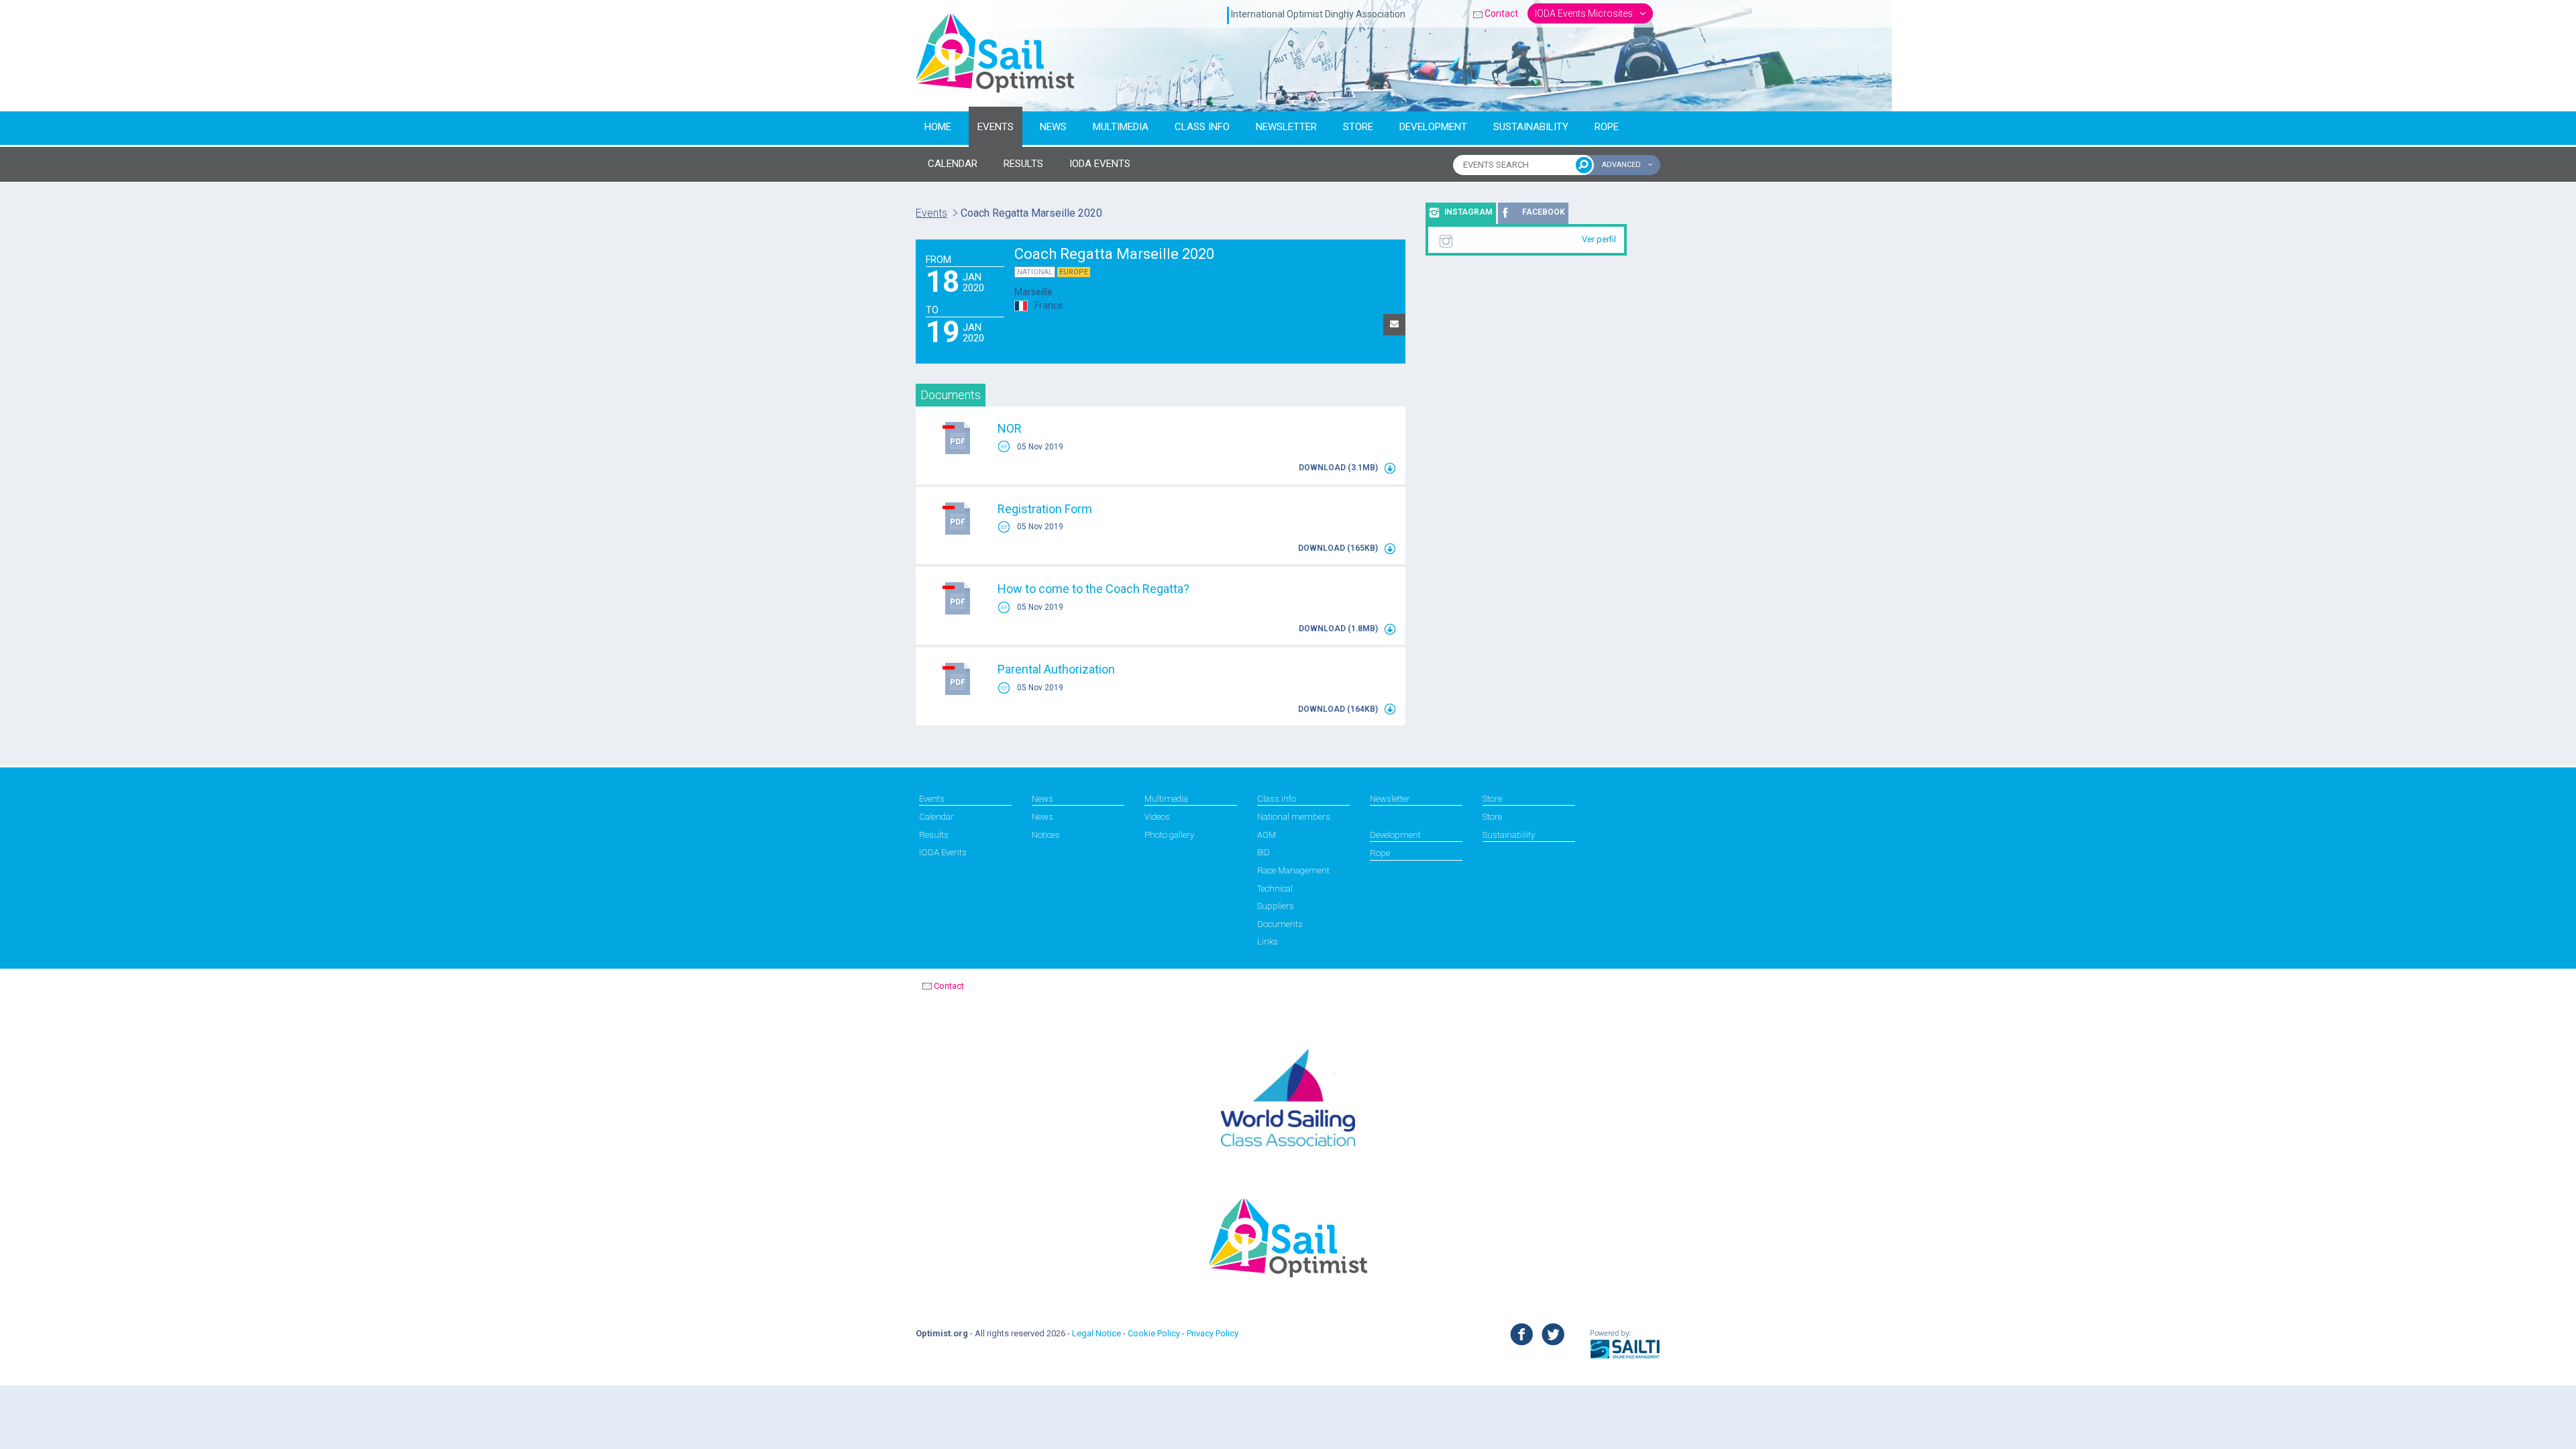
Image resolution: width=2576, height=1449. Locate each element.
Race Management (1293, 870)
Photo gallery (1169, 835)
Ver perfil (1599, 239)
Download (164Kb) (1339, 709)
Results (934, 835)
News (1053, 127)
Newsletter (1286, 127)
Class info (1202, 127)
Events (996, 127)
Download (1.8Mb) (1339, 629)
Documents (1280, 924)
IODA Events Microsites (1585, 13)
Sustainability (1531, 127)
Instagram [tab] (1468, 212)
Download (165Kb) (1339, 548)
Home (938, 127)
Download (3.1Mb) (1339, 468)
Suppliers (1276, 906)
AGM (1267, 835)
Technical (1275, 889)
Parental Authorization (1056, 669)
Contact (1501, 13)
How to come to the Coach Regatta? (1093, 589)
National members (1294, 817)
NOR (1010, 428)
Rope (1607, 127)
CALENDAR (953, 164)
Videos (1157, 817)
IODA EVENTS (1100, 164)
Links (1268, 942)
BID (1264, 852)
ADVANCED (1622, 165)
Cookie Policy (1154, 1333)
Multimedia (1121, 127)
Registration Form (1045, 509)
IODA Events (943, 852)
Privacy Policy (1213, 1333)
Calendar (936, 817)
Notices (1046, 835)
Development (1433, 127)
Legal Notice (1096, 1333)
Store (1358, 127)
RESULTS (1023, 164)
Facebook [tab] (1544, 212)
